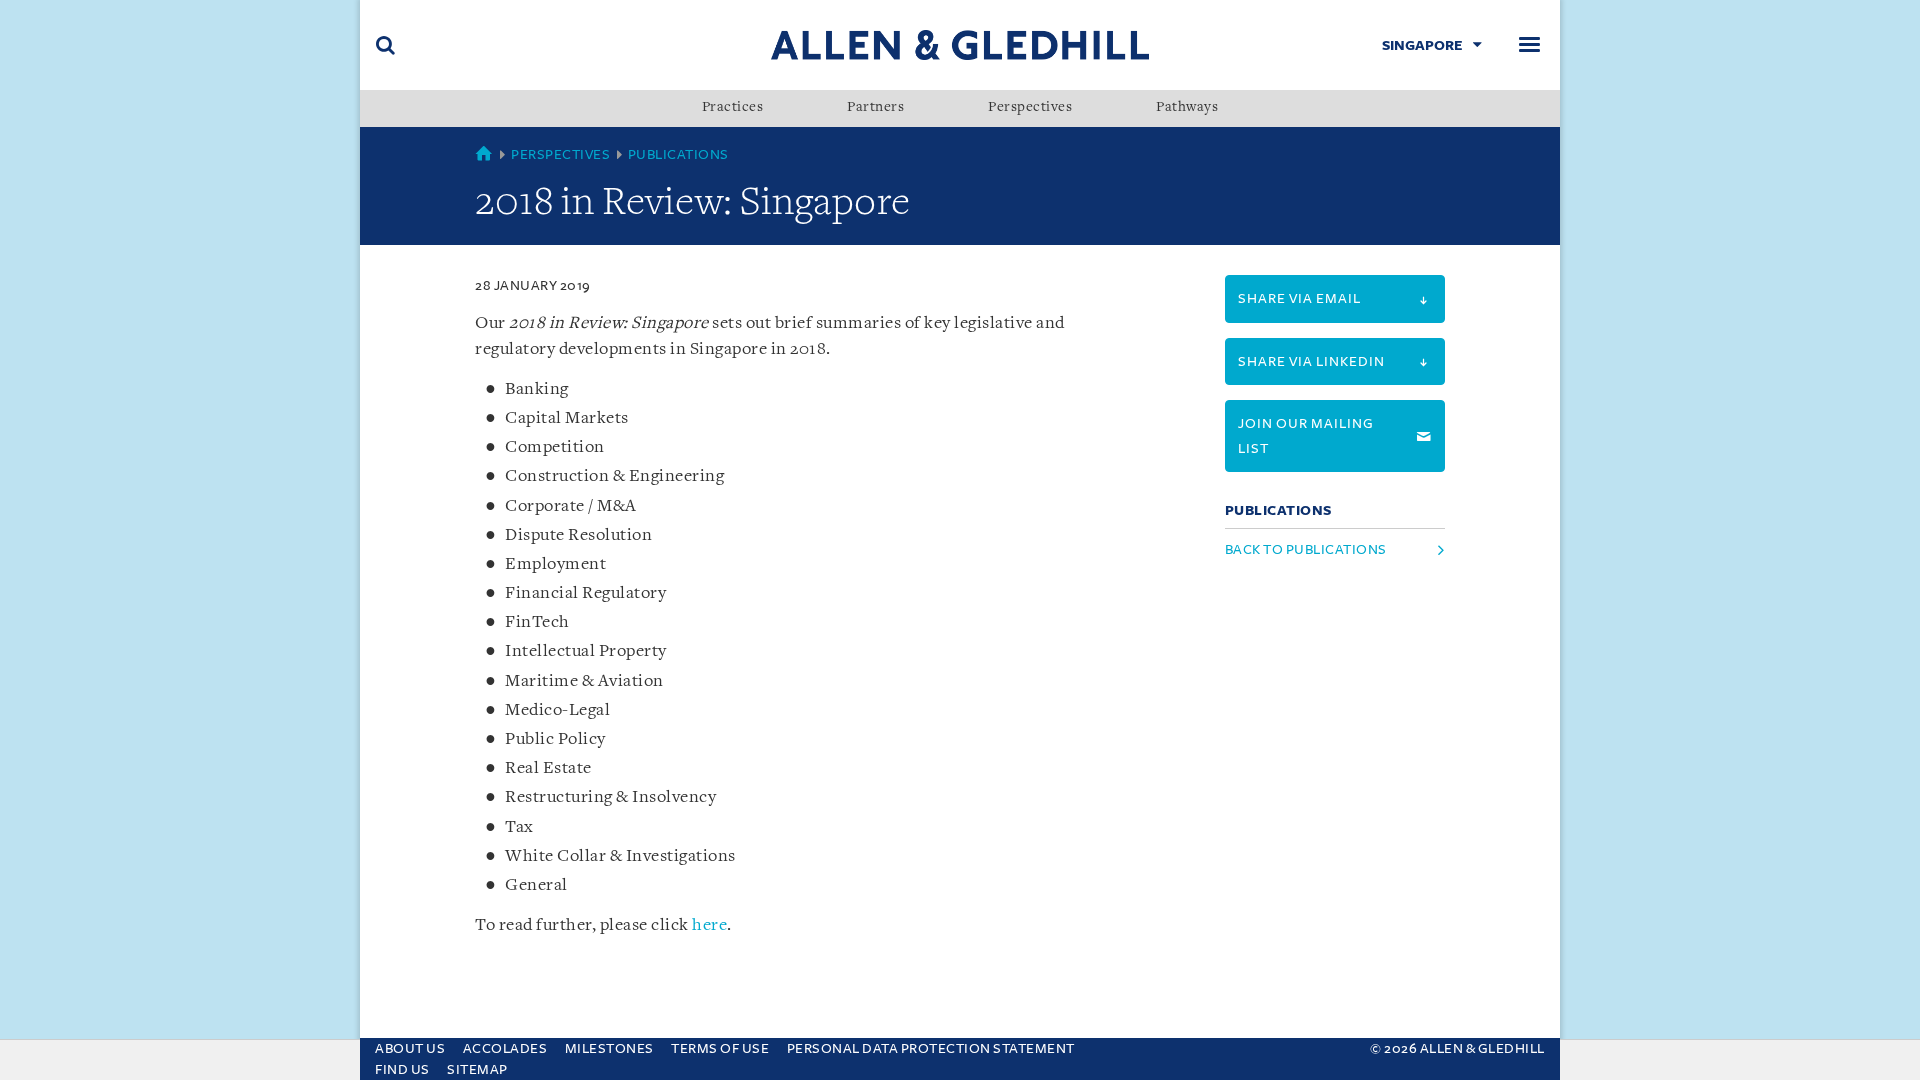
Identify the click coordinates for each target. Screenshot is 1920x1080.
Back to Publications (1306, 549)
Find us (402, 1069)
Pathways (1187, 108)
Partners (875, 108)
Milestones (609, 1048)
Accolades (505, 1048)
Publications (678, 154)
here (709, 925)
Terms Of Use (720, 1048)
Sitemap (477, 1069)
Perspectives (1030, 108)
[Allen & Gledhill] (960, 44)
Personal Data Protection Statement (931, 1048)
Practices (733, 108)
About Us (410, 1048)
